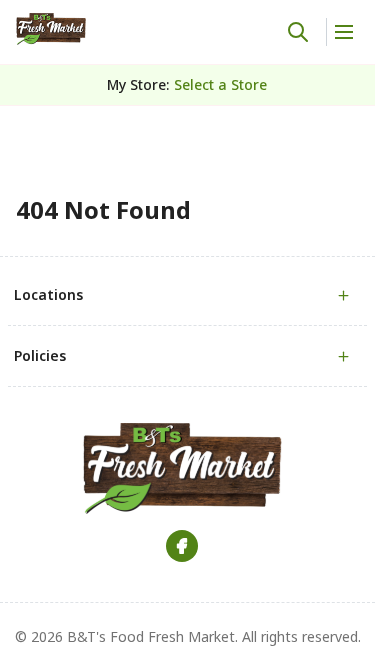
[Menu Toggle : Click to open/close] (342, 32)
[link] (51, 29)
